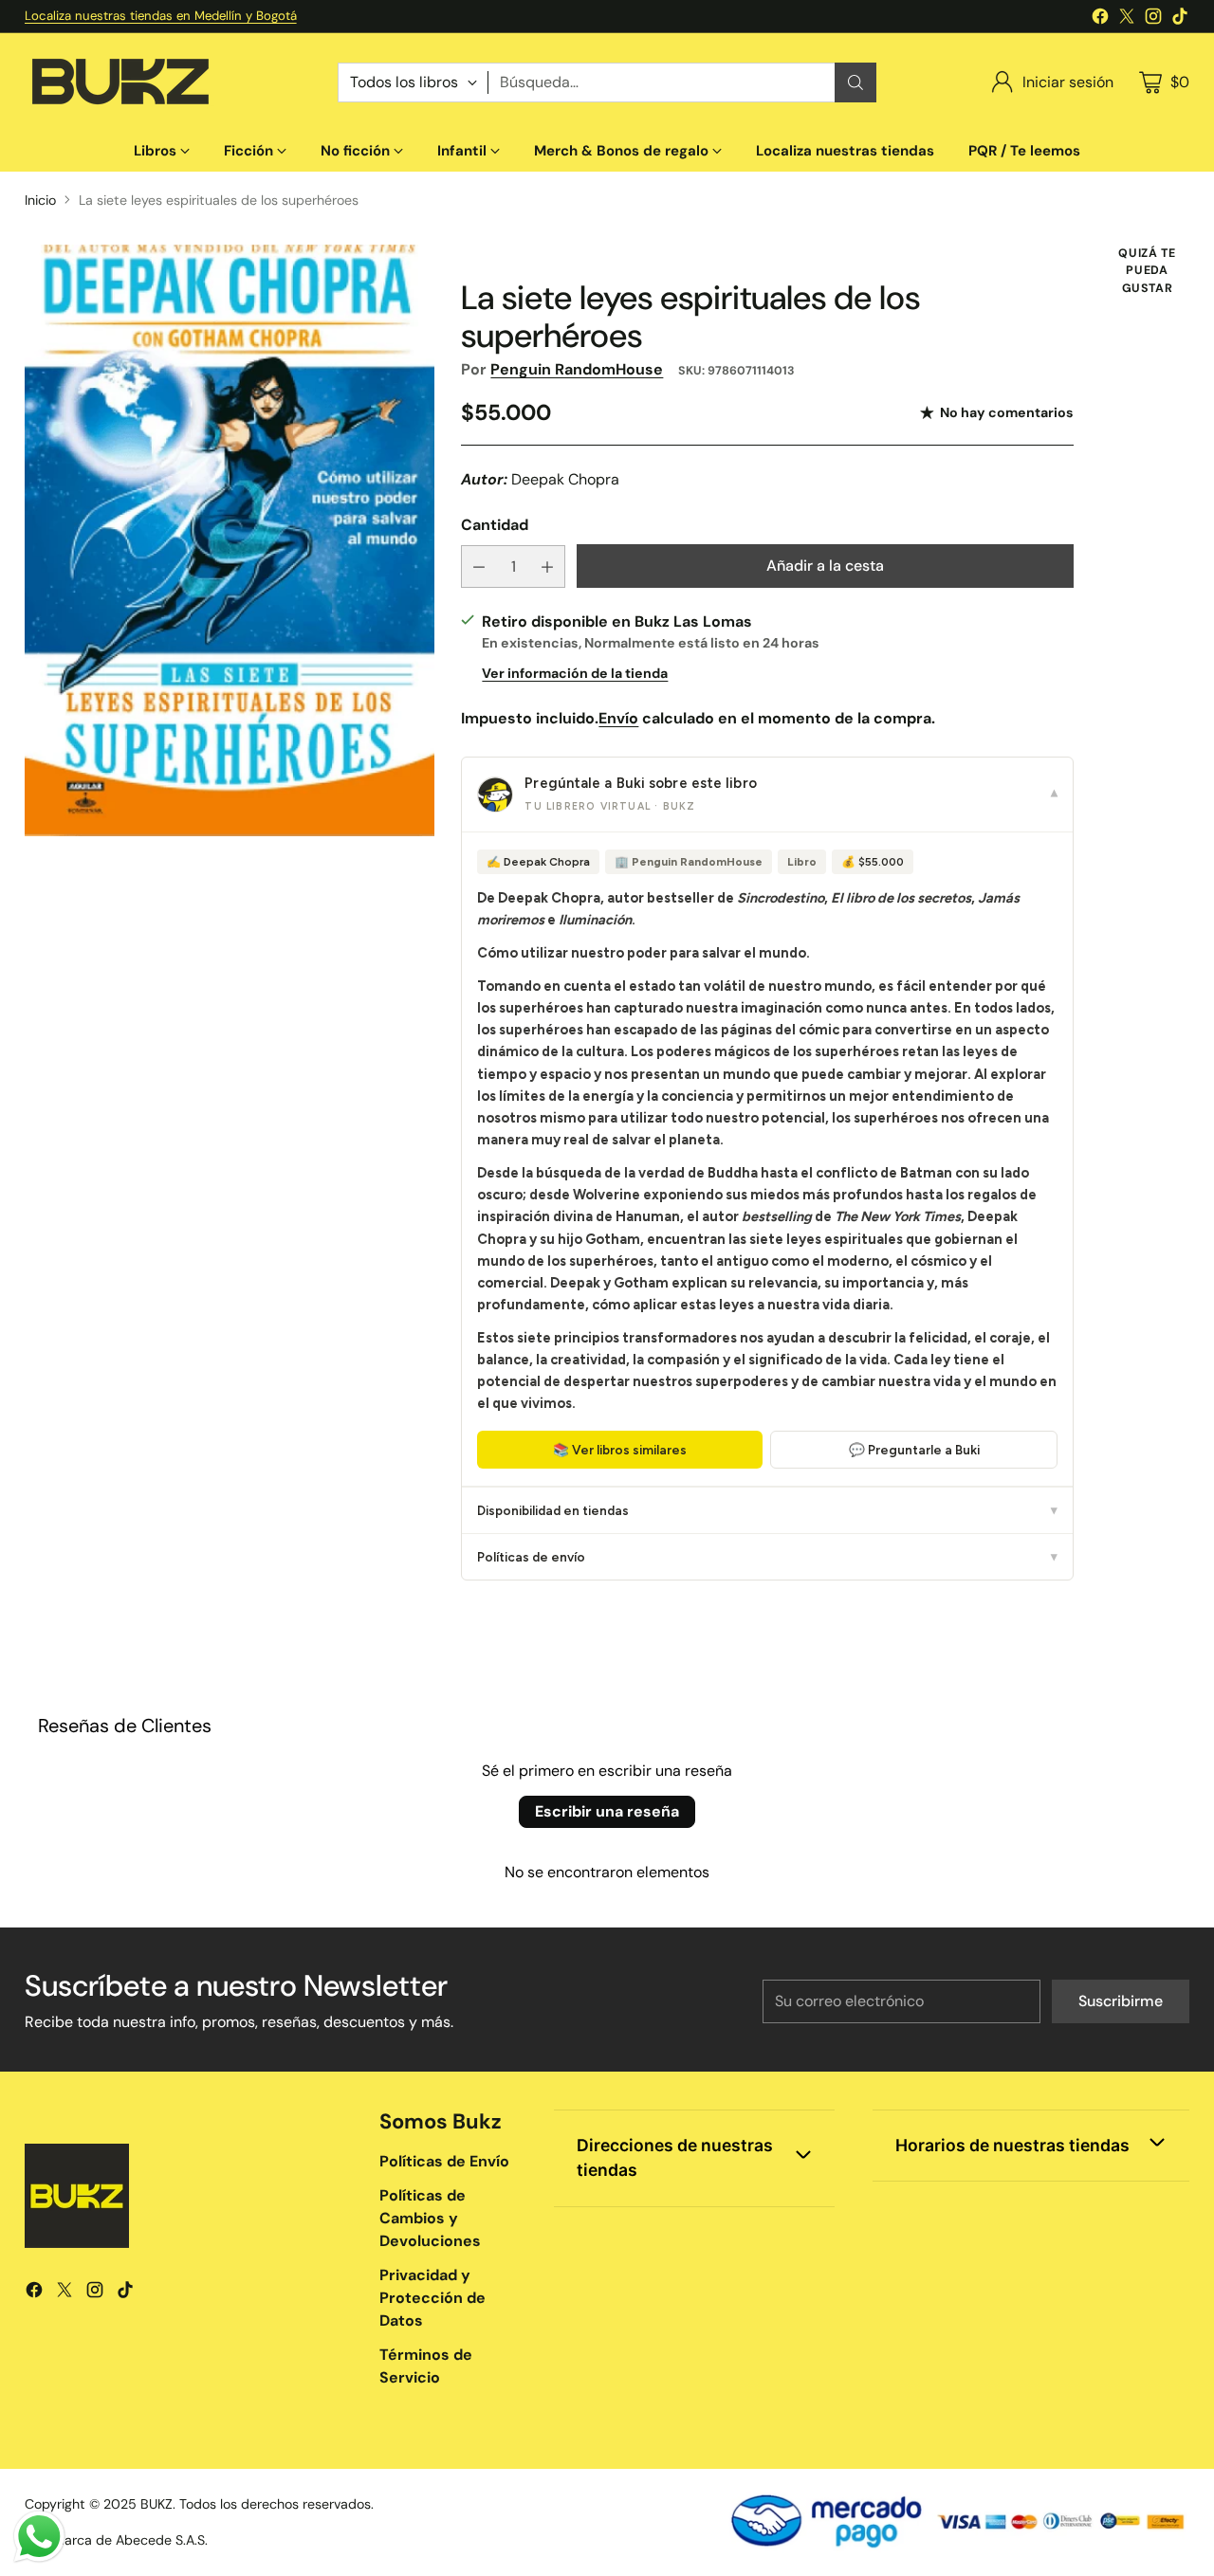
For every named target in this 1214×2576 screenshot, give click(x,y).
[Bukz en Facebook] (1100, 19)
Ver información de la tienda (575, 673)
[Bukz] (120, 82)
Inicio (40, 200)
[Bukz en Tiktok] (1180, 19)
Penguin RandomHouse (577, 369)
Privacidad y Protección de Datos (432, 2298)
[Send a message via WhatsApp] (39, 2537)
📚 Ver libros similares (620, 1450)
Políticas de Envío (444, 2161)
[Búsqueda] (855, 82)
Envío (618, 718)
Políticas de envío (767, 1557)
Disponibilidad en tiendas (767, 1510)
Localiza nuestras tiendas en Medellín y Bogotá (161, 16)
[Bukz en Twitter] (1127, 19)
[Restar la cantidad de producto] (479, 566)
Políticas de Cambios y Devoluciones (430, 2218)
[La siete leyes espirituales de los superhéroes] (230, 540)
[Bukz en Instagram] (1153, 19)
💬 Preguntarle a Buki (914, 1450)
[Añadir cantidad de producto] (547, 566)
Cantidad (495, 525)
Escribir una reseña (607, 1811)
